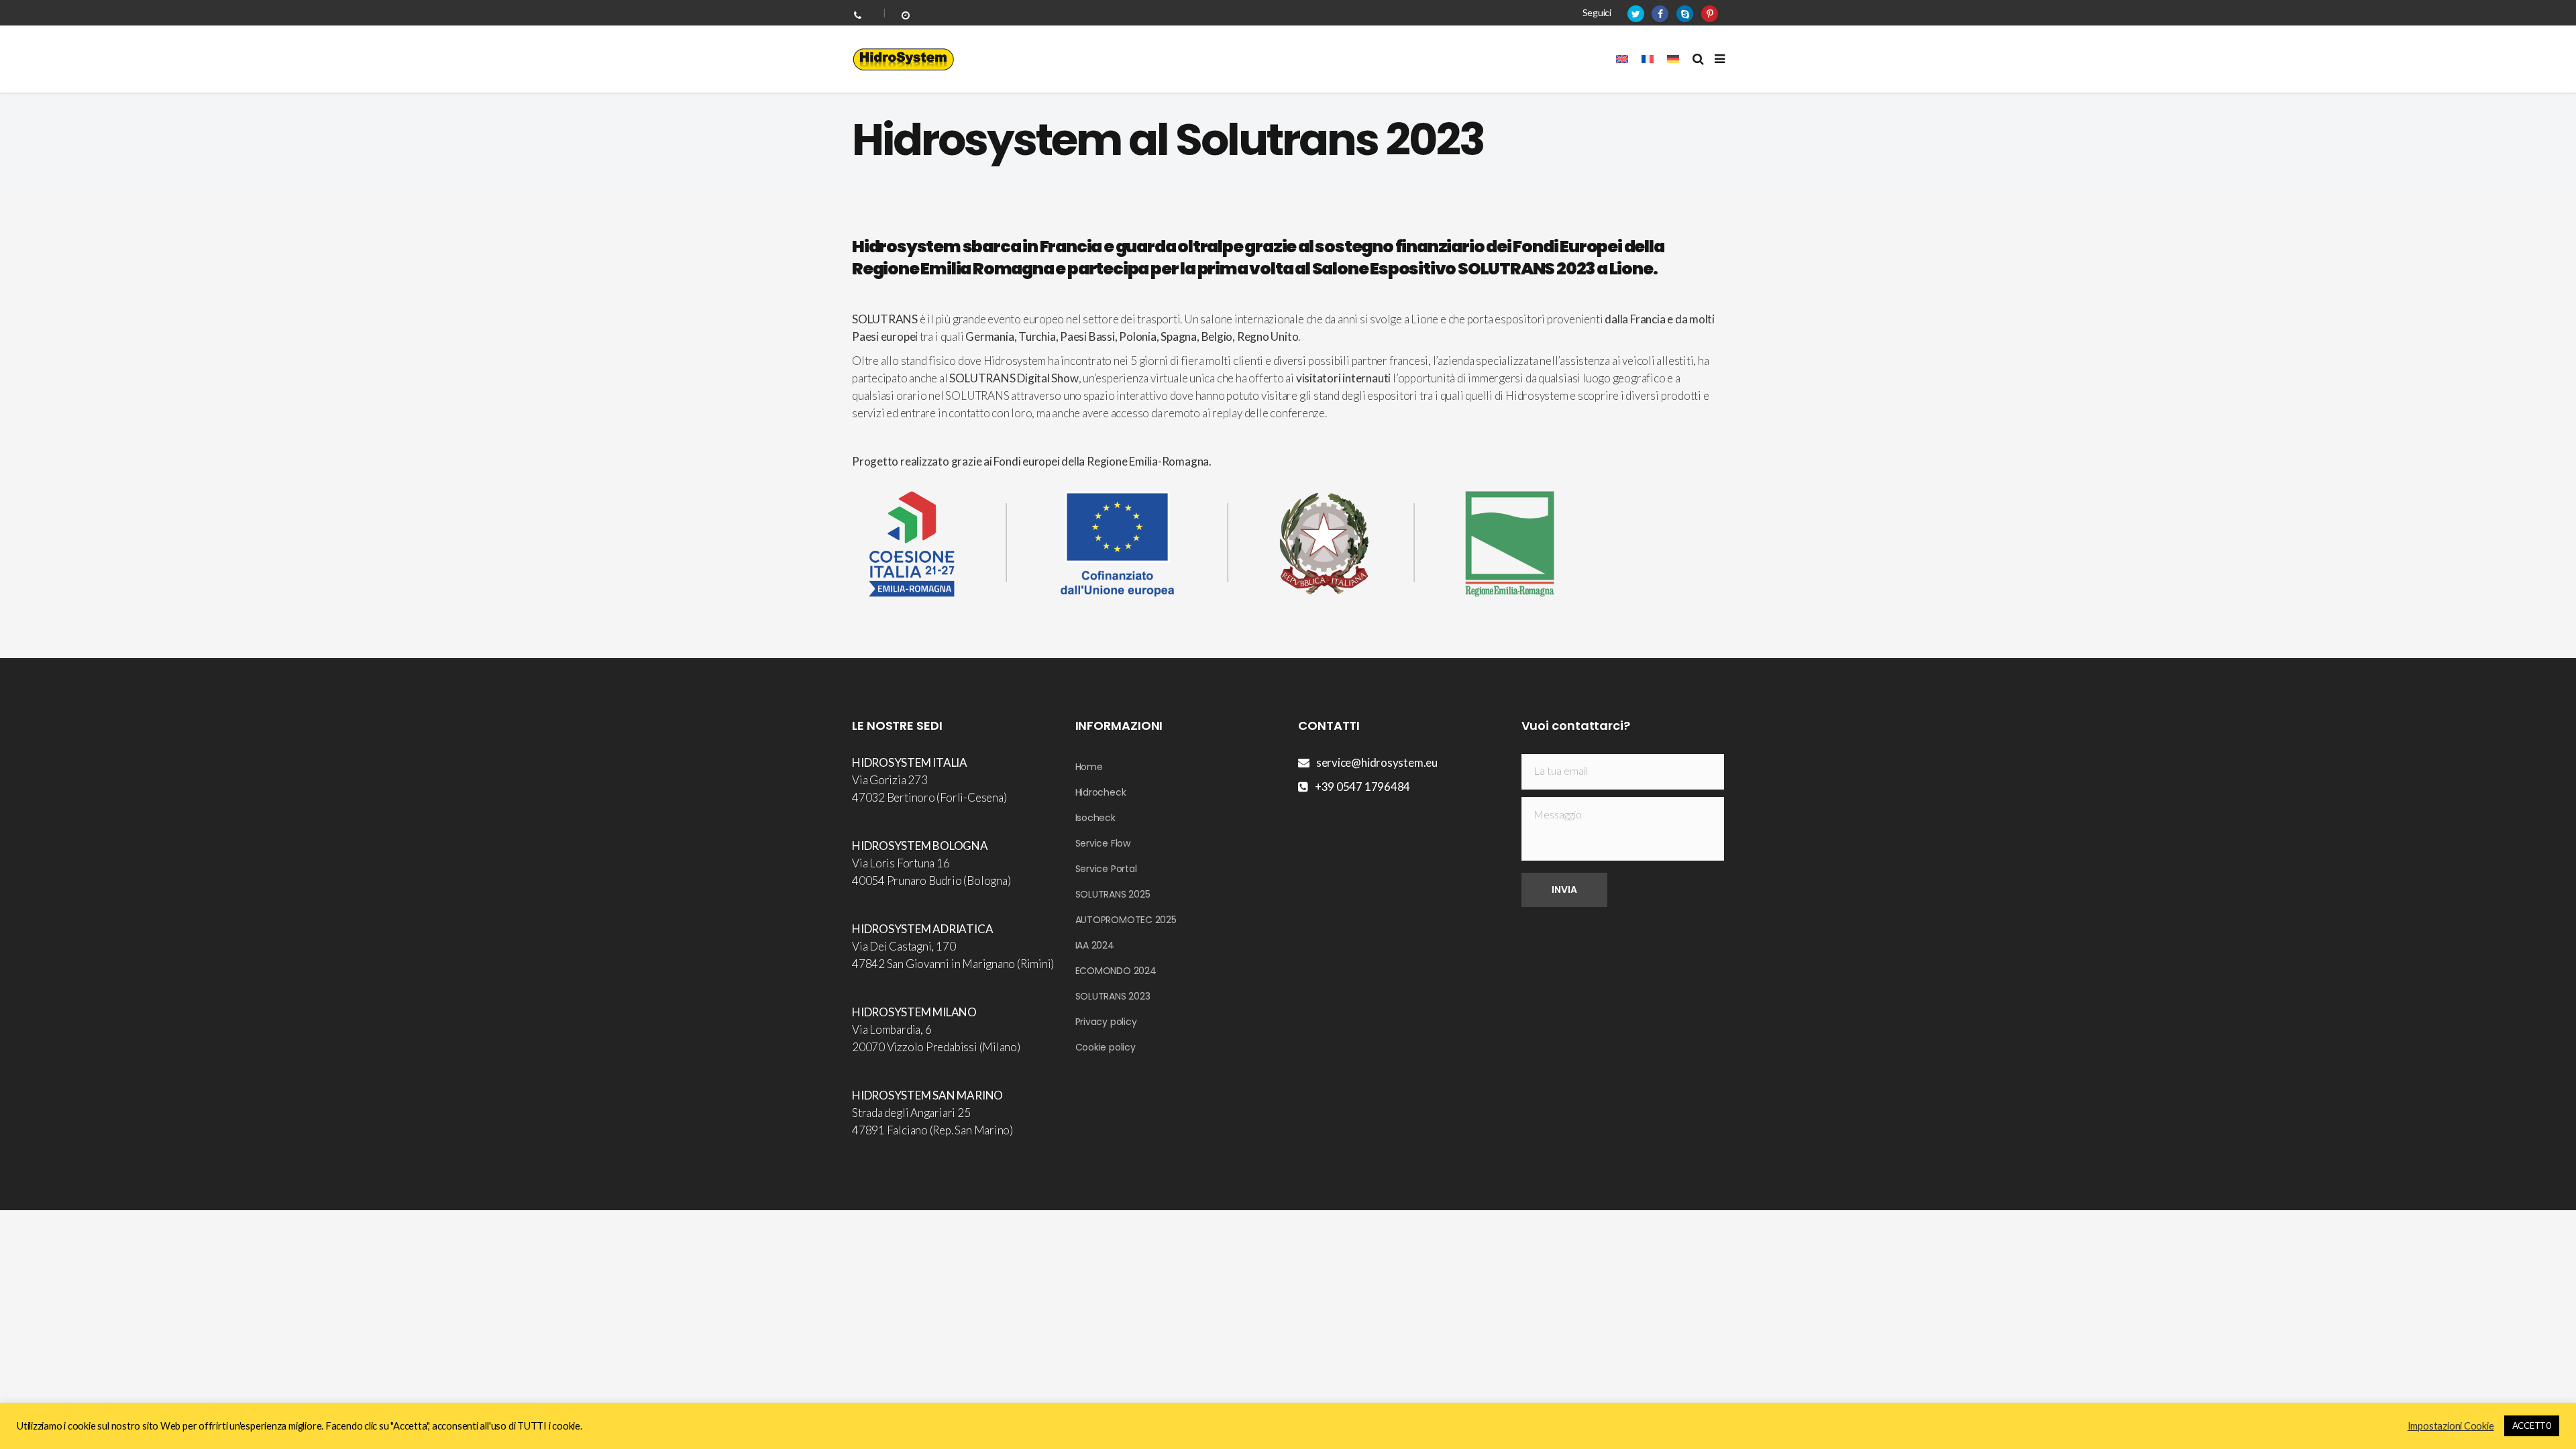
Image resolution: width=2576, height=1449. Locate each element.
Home (1089, 767)
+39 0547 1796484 (1362, 787)
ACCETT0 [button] (2532, 1426)
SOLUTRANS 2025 (1113, 894)
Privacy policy (1106, 1022)
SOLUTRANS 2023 (1113, 996)
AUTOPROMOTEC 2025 (1126, 920)
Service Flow (1103, 843)
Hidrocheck (1101, 792)
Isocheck (1095, 818)
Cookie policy (1106, 1047)
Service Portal (1106, 869)
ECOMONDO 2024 (1116, 971)
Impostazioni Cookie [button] (2451, 1426)
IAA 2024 (1095, 945)
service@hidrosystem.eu (1377, 762)
